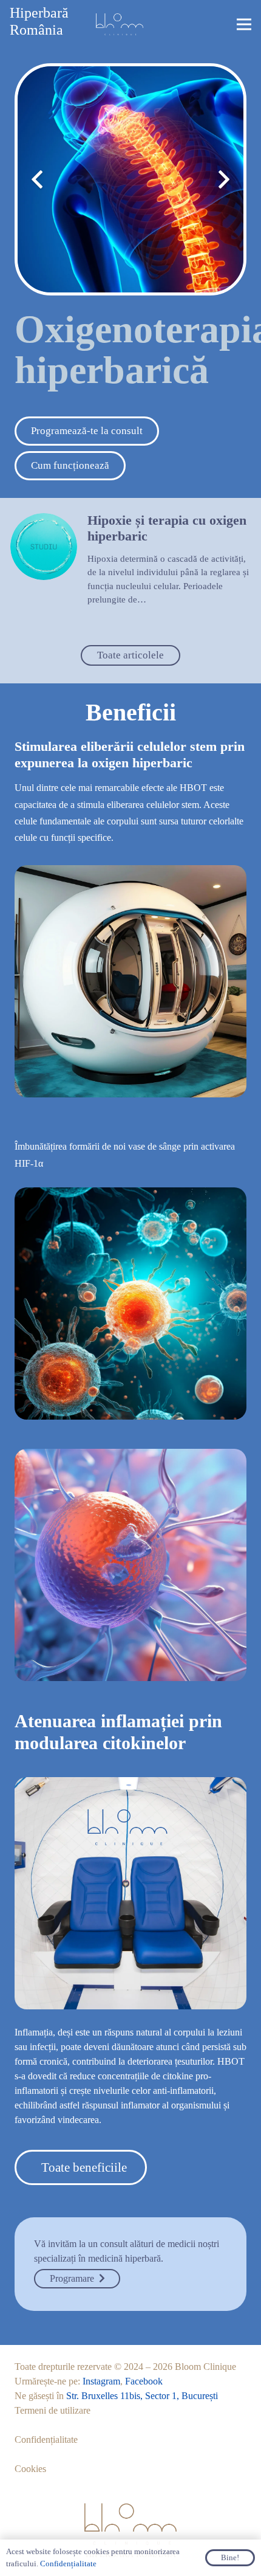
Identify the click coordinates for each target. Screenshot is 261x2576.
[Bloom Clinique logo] (120, 24)
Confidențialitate (46, 2440)
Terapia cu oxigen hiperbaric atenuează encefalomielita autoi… (153, 537)
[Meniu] (244, 24)
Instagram (101, 2381)
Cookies (30, 2469)
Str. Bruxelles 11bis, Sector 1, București (142, 2396)
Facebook (144, 2381)
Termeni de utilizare (53, 2410)
